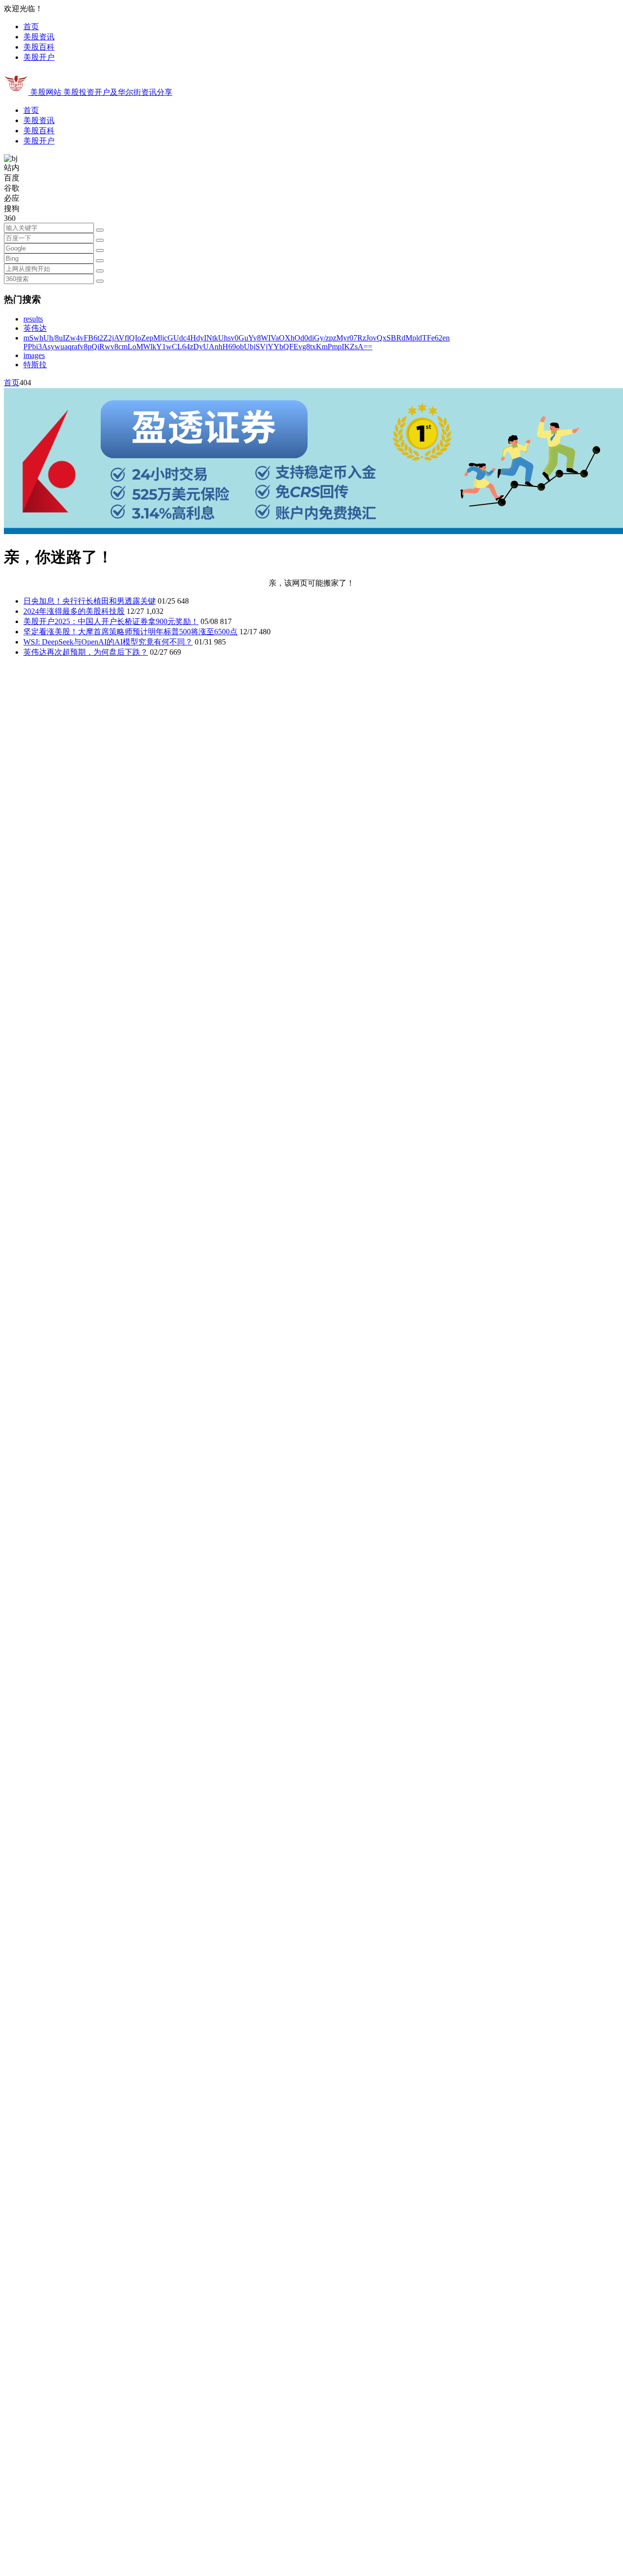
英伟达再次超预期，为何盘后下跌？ (86, 652)
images (34, 355)
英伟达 (35, 328)
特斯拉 (35, 365)
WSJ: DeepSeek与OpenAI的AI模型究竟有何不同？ (108, 642)
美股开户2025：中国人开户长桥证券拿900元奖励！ (111, 621)
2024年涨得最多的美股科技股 (74, 611)
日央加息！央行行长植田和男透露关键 (90, 601)
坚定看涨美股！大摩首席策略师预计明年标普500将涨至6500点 (130, 632)
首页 (31, 27)
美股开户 (39, 57)
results (33, 319)
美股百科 (39, 47)
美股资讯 (39, 37)
